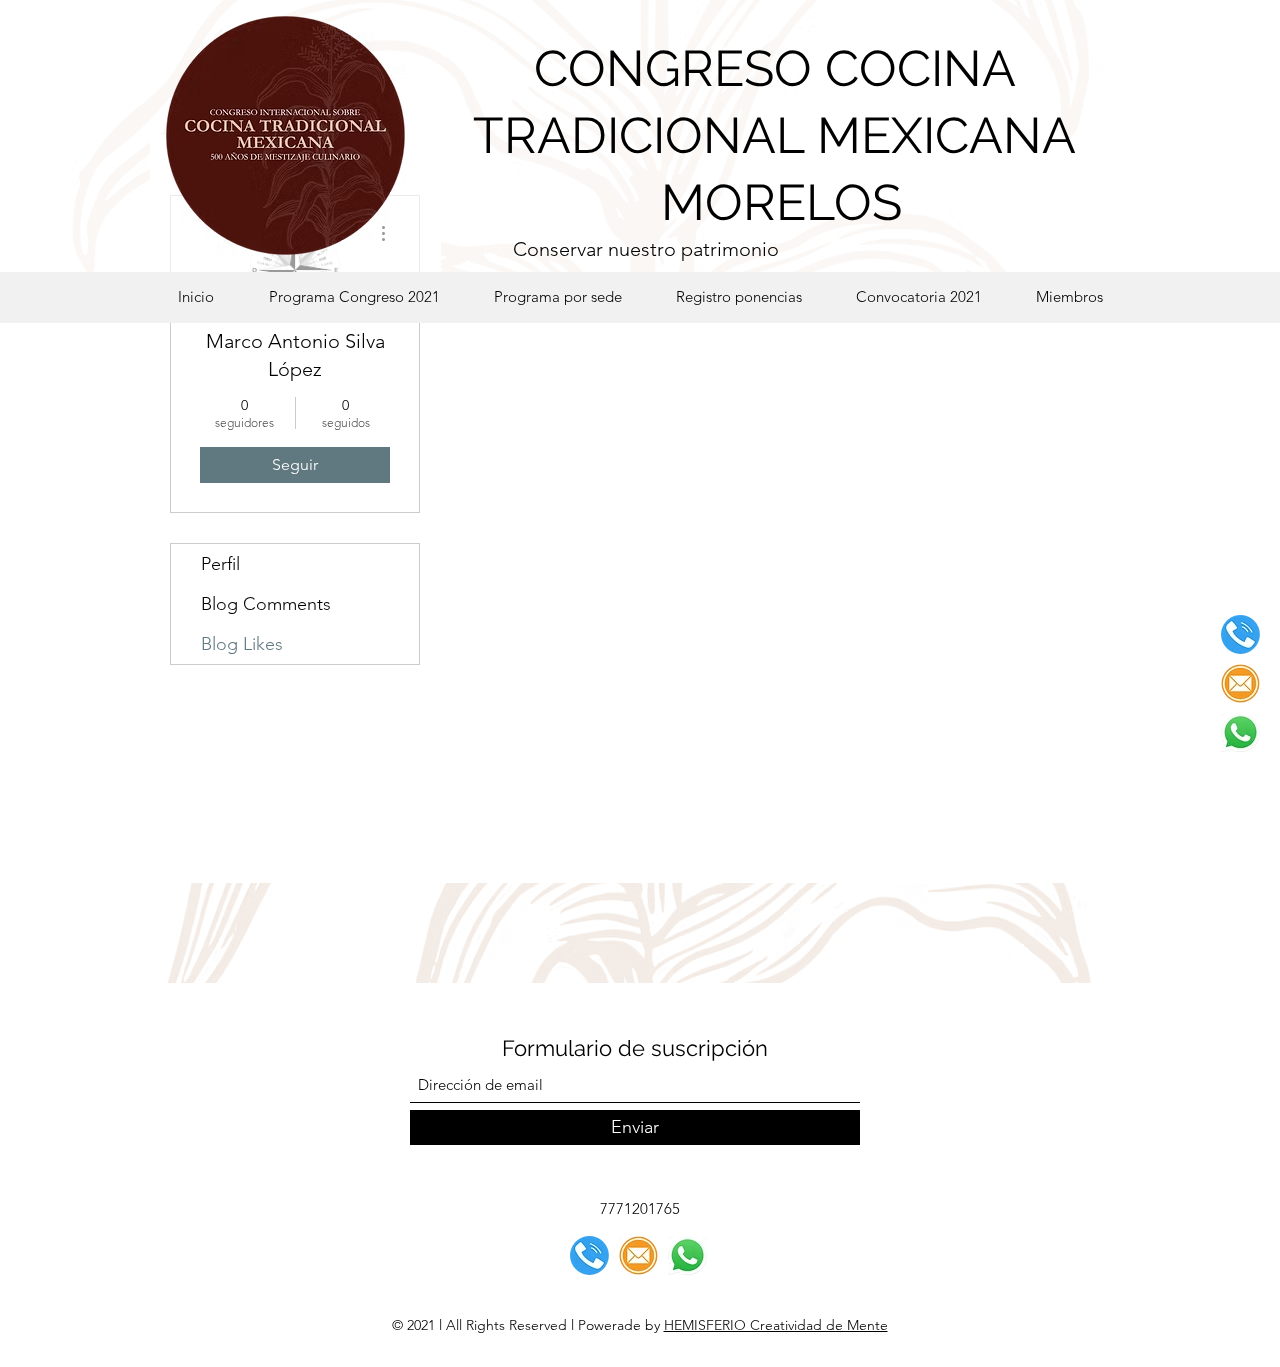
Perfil (220, 564)
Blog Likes (242, 644)
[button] (558, 297)
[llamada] (1240, 634)
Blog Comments (266, 604)
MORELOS (775, 202)
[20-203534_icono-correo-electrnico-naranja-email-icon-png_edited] (1240, 683)
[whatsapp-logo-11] (1240, 732)
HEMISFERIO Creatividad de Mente (776, 1325)
